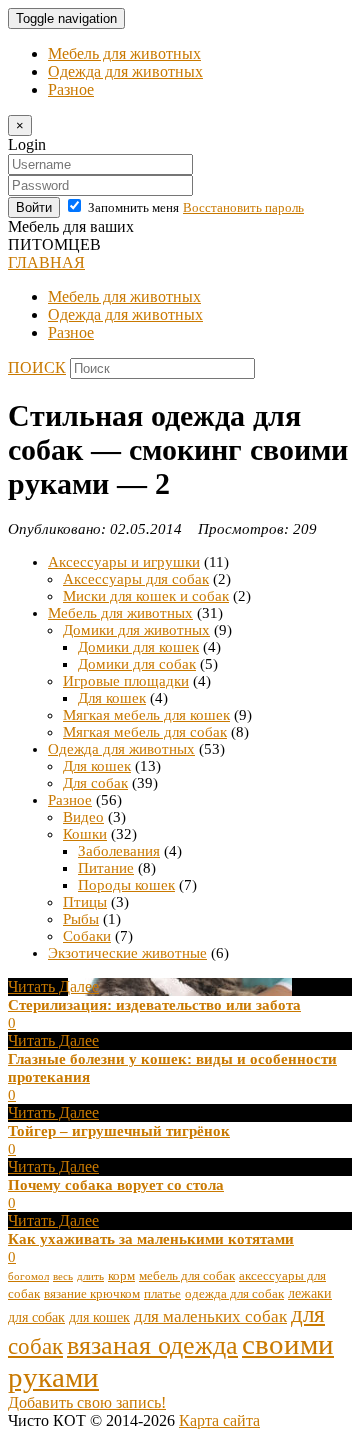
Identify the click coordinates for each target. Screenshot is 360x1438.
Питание (106, 868)
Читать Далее (53, 986)
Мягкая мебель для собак (145, 732)
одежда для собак (234, 1294)
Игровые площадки (126, 681)
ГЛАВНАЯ (46, 262)
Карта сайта (219, 1420)
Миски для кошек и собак (146, 596)
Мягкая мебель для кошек (146, 715)
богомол (28, 1276)
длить (90, 1276)
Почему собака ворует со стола (116, 1185)
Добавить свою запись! (87, 1402)
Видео (83, 817)
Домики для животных (136, 630)
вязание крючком (92, 1294)
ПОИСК (37, 367)
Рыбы (81, 919)
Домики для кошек (138, 647)
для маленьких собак (210, 1316)
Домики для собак (137, 664)
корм (121, 1276)
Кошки (85, 834)
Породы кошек (126, 885)
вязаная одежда (152, 1345)
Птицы (85, 902)
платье (162, 1294)
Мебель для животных (124, 53)
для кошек (99, 1317)
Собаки (87, 936)
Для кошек (112, 698)
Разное (71, 89)
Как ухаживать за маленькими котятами (151, 1239)
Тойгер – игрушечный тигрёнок (119, 1131)
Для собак (95, 783)
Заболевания (119, 851)
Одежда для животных (125, 71)
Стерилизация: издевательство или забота (154, 1005)
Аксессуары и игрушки (124, 562)
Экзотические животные (127, 953)
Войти (34, 207)
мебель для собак (187, 1276)
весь (63, 1276)
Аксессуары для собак (136, 579)
